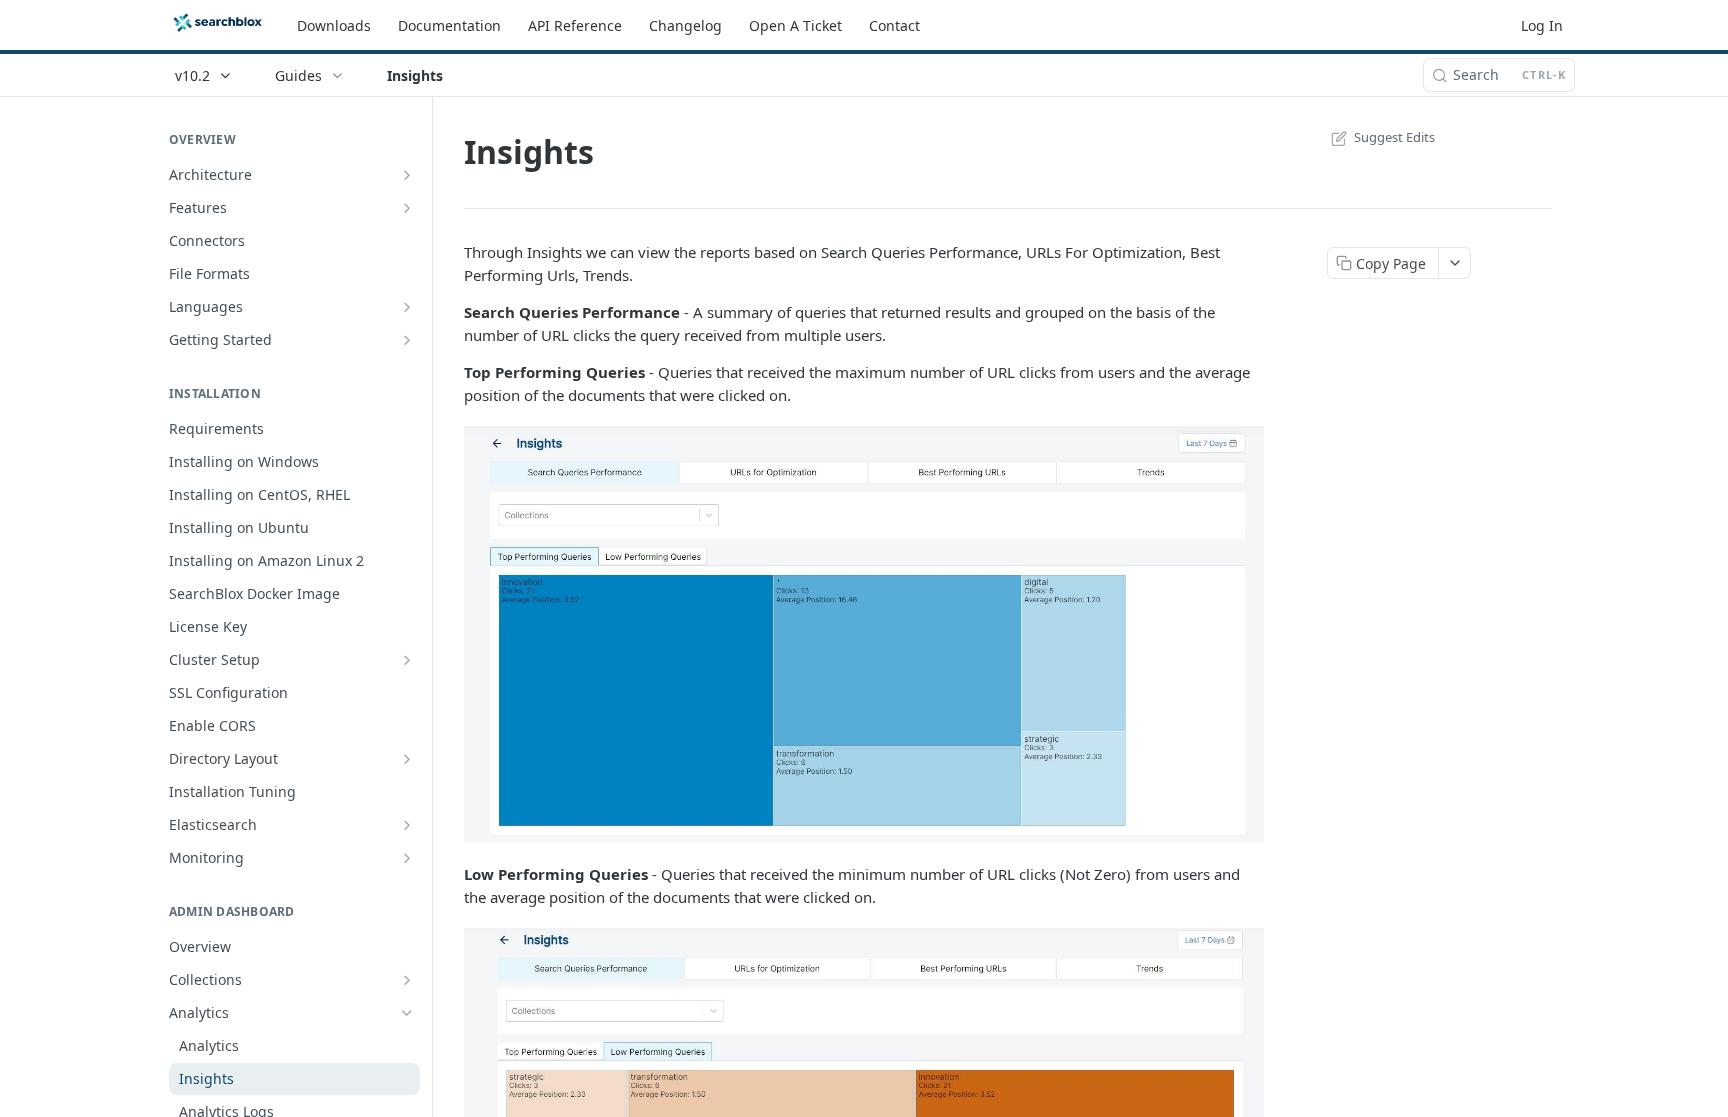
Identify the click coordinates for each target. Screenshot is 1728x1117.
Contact (894, 25)
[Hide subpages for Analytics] (407, 1013)
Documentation (449, 25)
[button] (864, 634)
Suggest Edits (1394, 137)
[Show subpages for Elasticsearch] (407, 825)
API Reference (575, 25)
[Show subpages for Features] (407, 208)
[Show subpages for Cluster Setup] (407, 660)
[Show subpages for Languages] (407, 307)
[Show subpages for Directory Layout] (407, 759)
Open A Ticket (795, 25)
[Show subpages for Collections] (407, 980)
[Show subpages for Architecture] (407, 175)
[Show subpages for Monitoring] (407, 858)
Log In (1542, 25)
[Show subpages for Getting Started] (407, 340)
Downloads (334, 25)
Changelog (685, 25)
